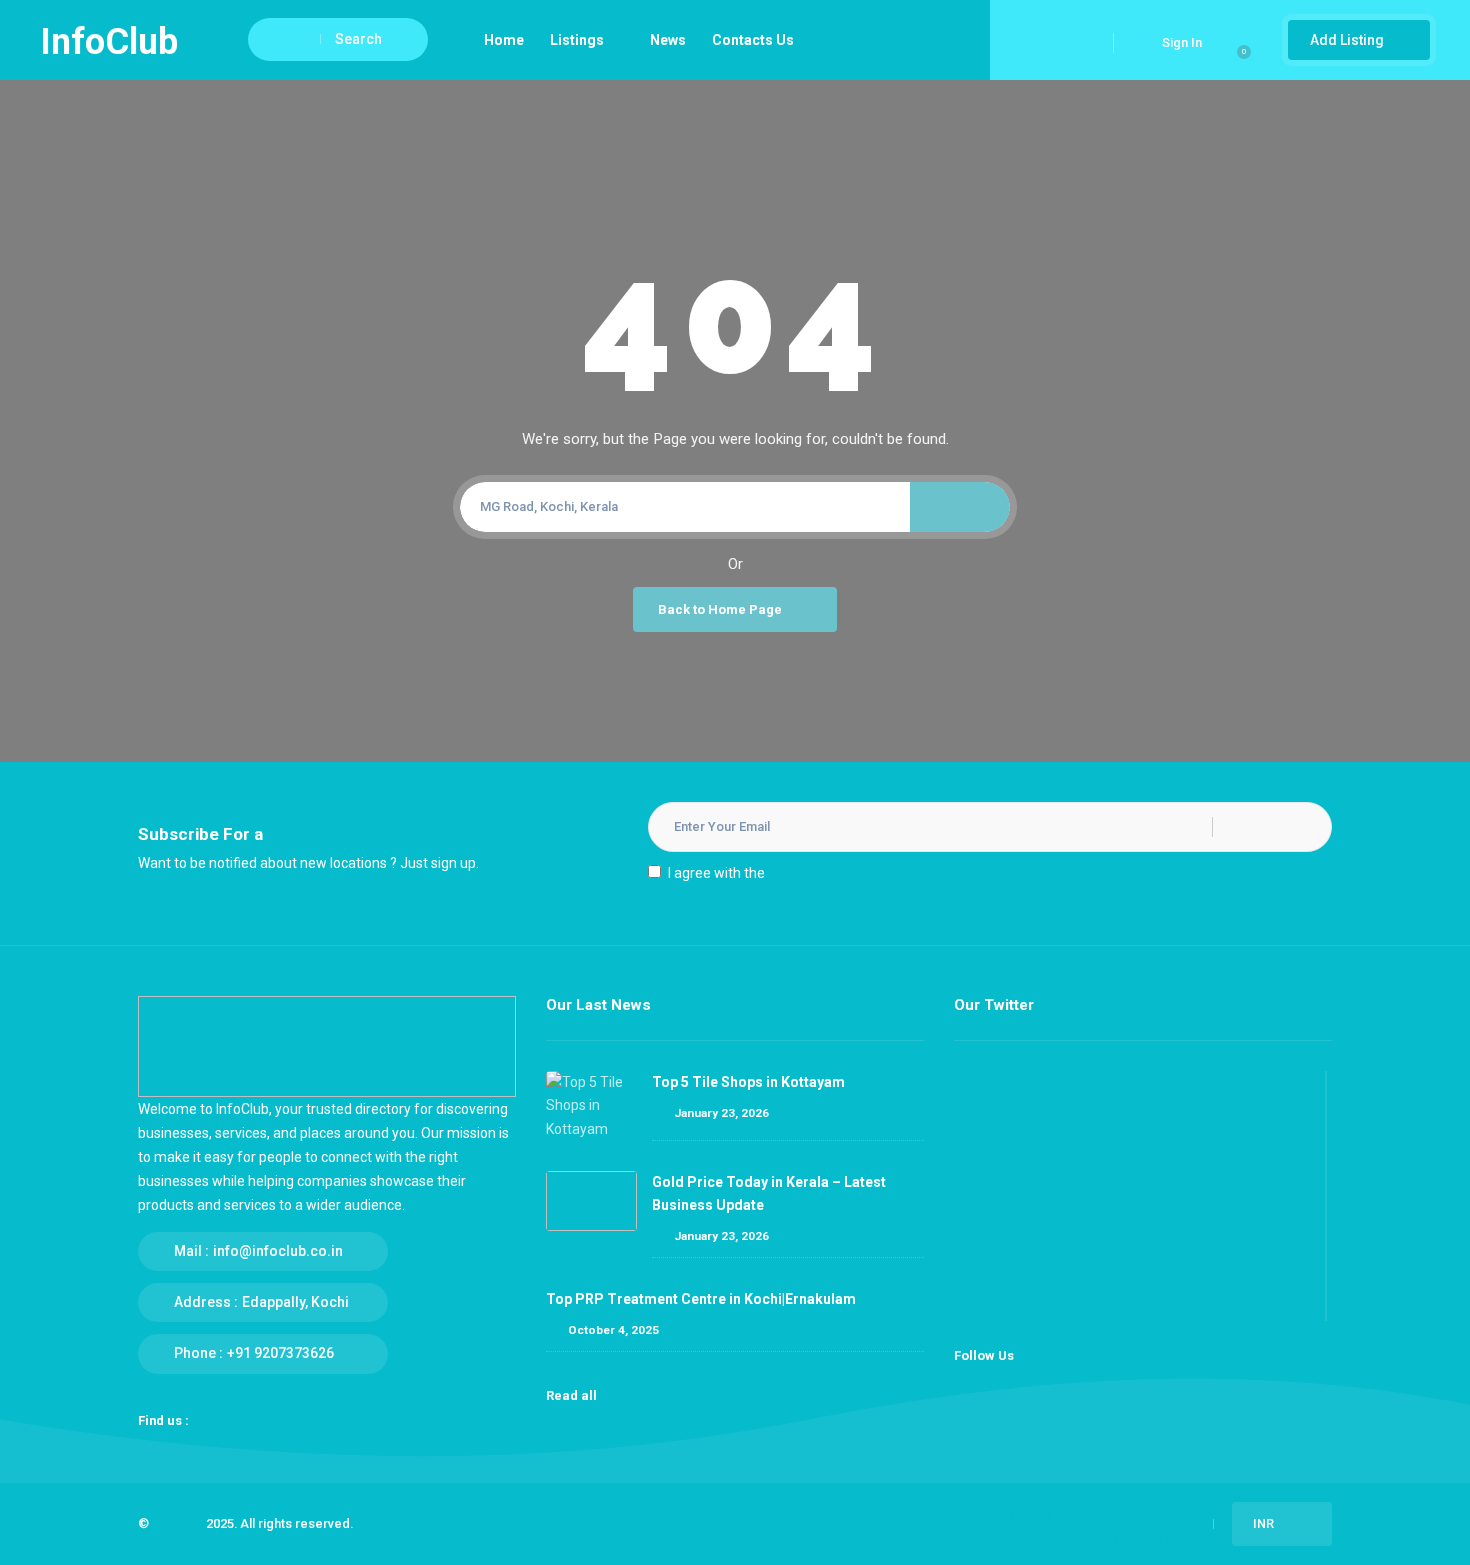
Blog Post (1164, 1535)
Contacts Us (753, 40)
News (668, 40)
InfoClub (177, 1523)
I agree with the (761, 873)
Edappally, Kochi (295, 1302)
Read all (573, 1395)
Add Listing (1348, 40)
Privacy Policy (811, 873)
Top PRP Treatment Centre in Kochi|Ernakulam (701, 1299)
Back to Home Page (720, 609)
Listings (577, 40)
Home (504, 40)
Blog (1178, 1512)
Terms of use (826, 1512)
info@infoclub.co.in (278, 1251)
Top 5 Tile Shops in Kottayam (748, 1082)
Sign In (1182, 42)
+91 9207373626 (280, 1353)
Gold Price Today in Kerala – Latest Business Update (769, 1193)
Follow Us (984, 1355)
